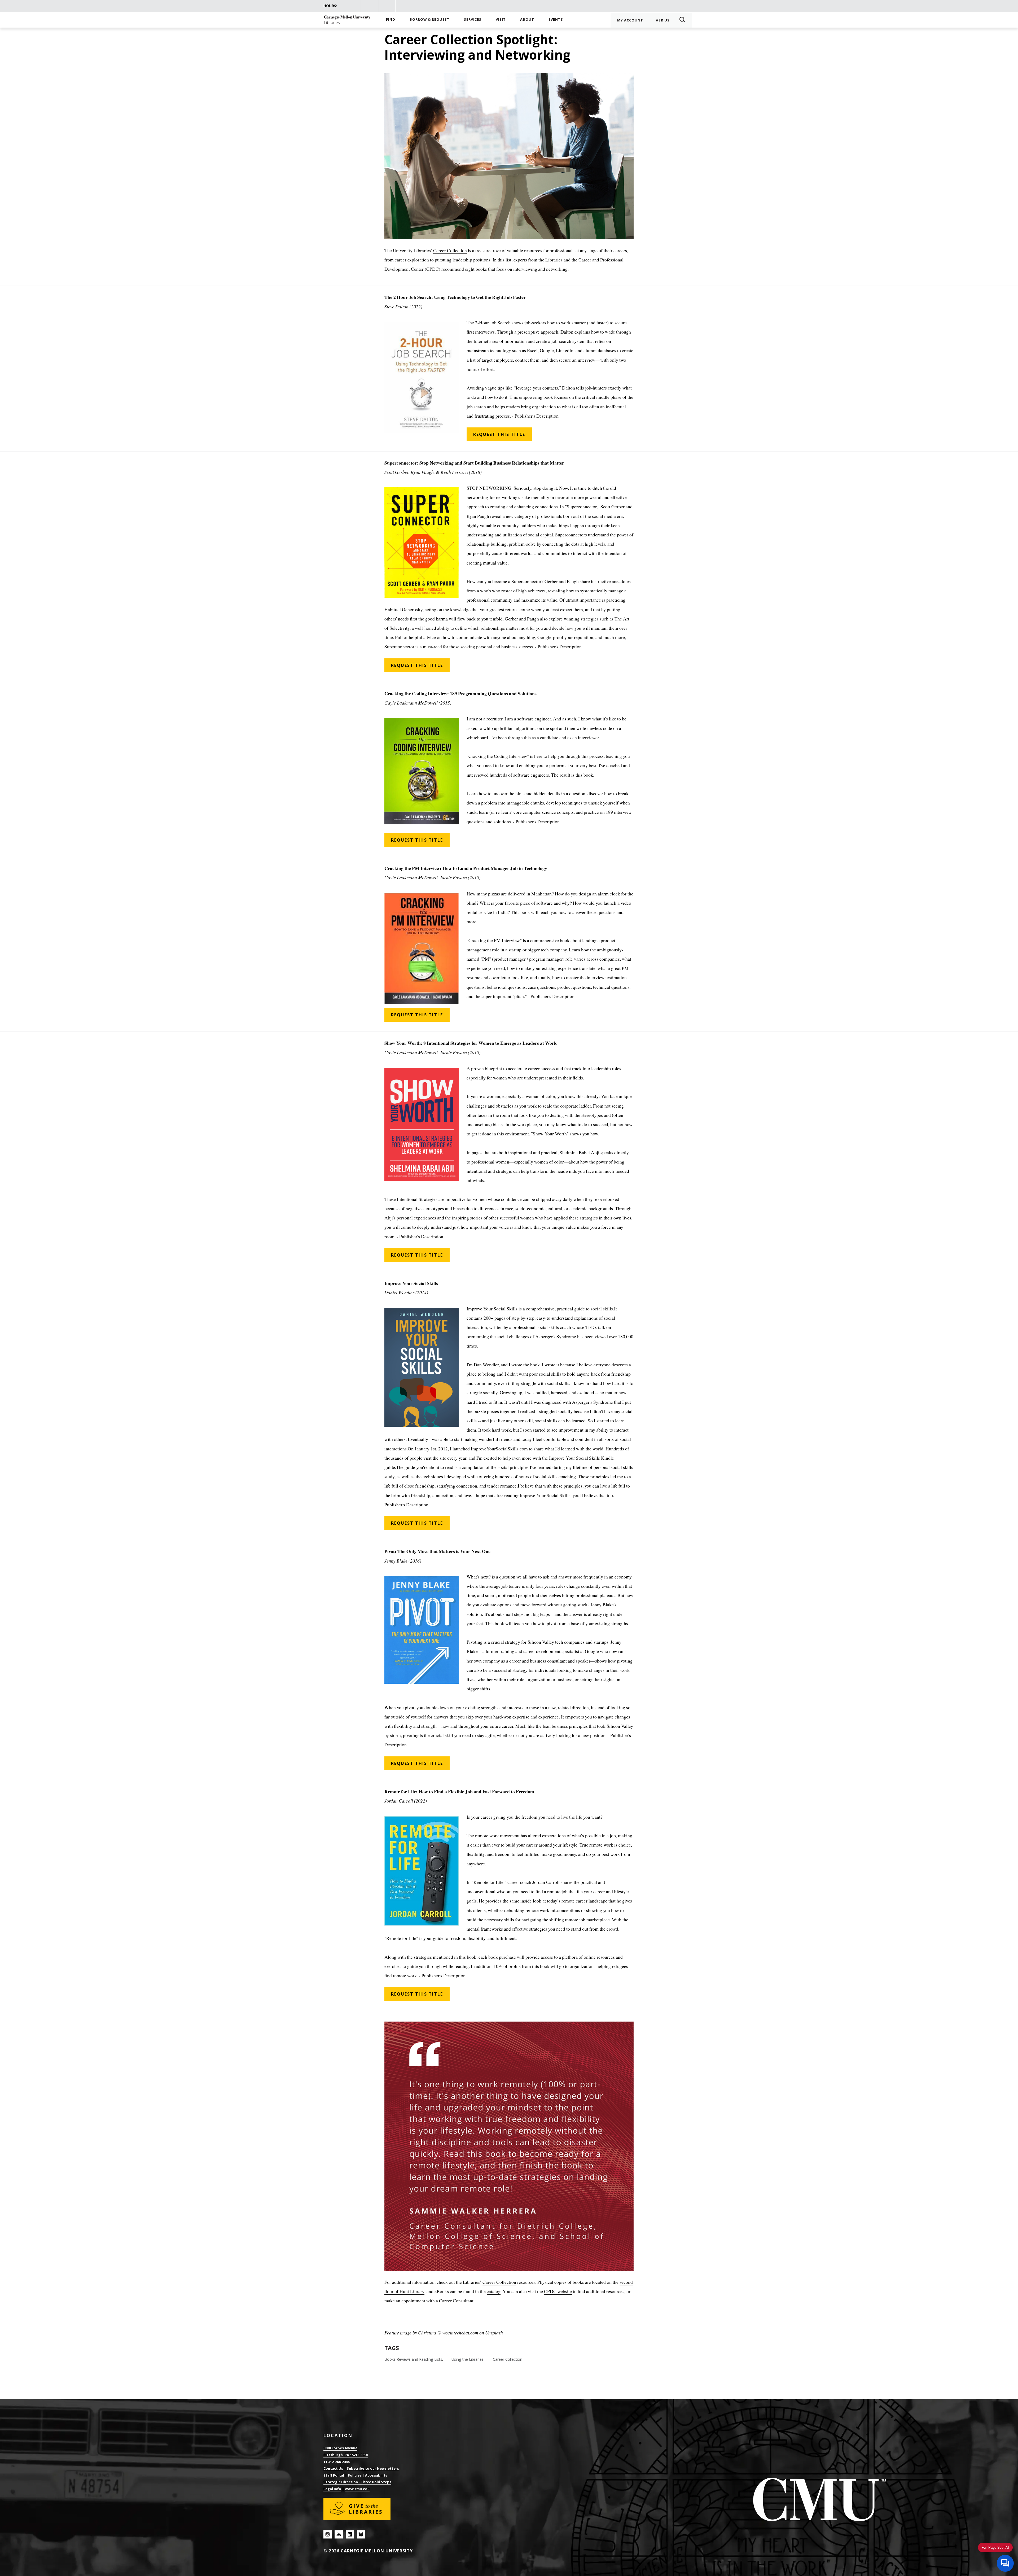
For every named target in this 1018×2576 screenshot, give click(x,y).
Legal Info (332, 2489)
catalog (494, 2291)
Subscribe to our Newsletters (373, 2468)
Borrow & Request (430, 19)
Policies (355, 2475)
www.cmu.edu (357, 2489)
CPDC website (558, 2291)
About (527, 19)
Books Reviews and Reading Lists (413, 2359)
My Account (630, 20)
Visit (501, 19)
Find (391, 19)
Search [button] (684, 20)
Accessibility (376, 2475)
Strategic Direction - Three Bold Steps (357, 2482)
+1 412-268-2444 (336, 2462)
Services (473, 19)
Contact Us (333, 2468)
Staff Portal (334, 2475)
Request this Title (499, 434)
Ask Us (663, 20)
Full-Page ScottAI (995, 2547)
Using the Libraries (468, 2359)
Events (556, 19)
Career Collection (450, 250)
